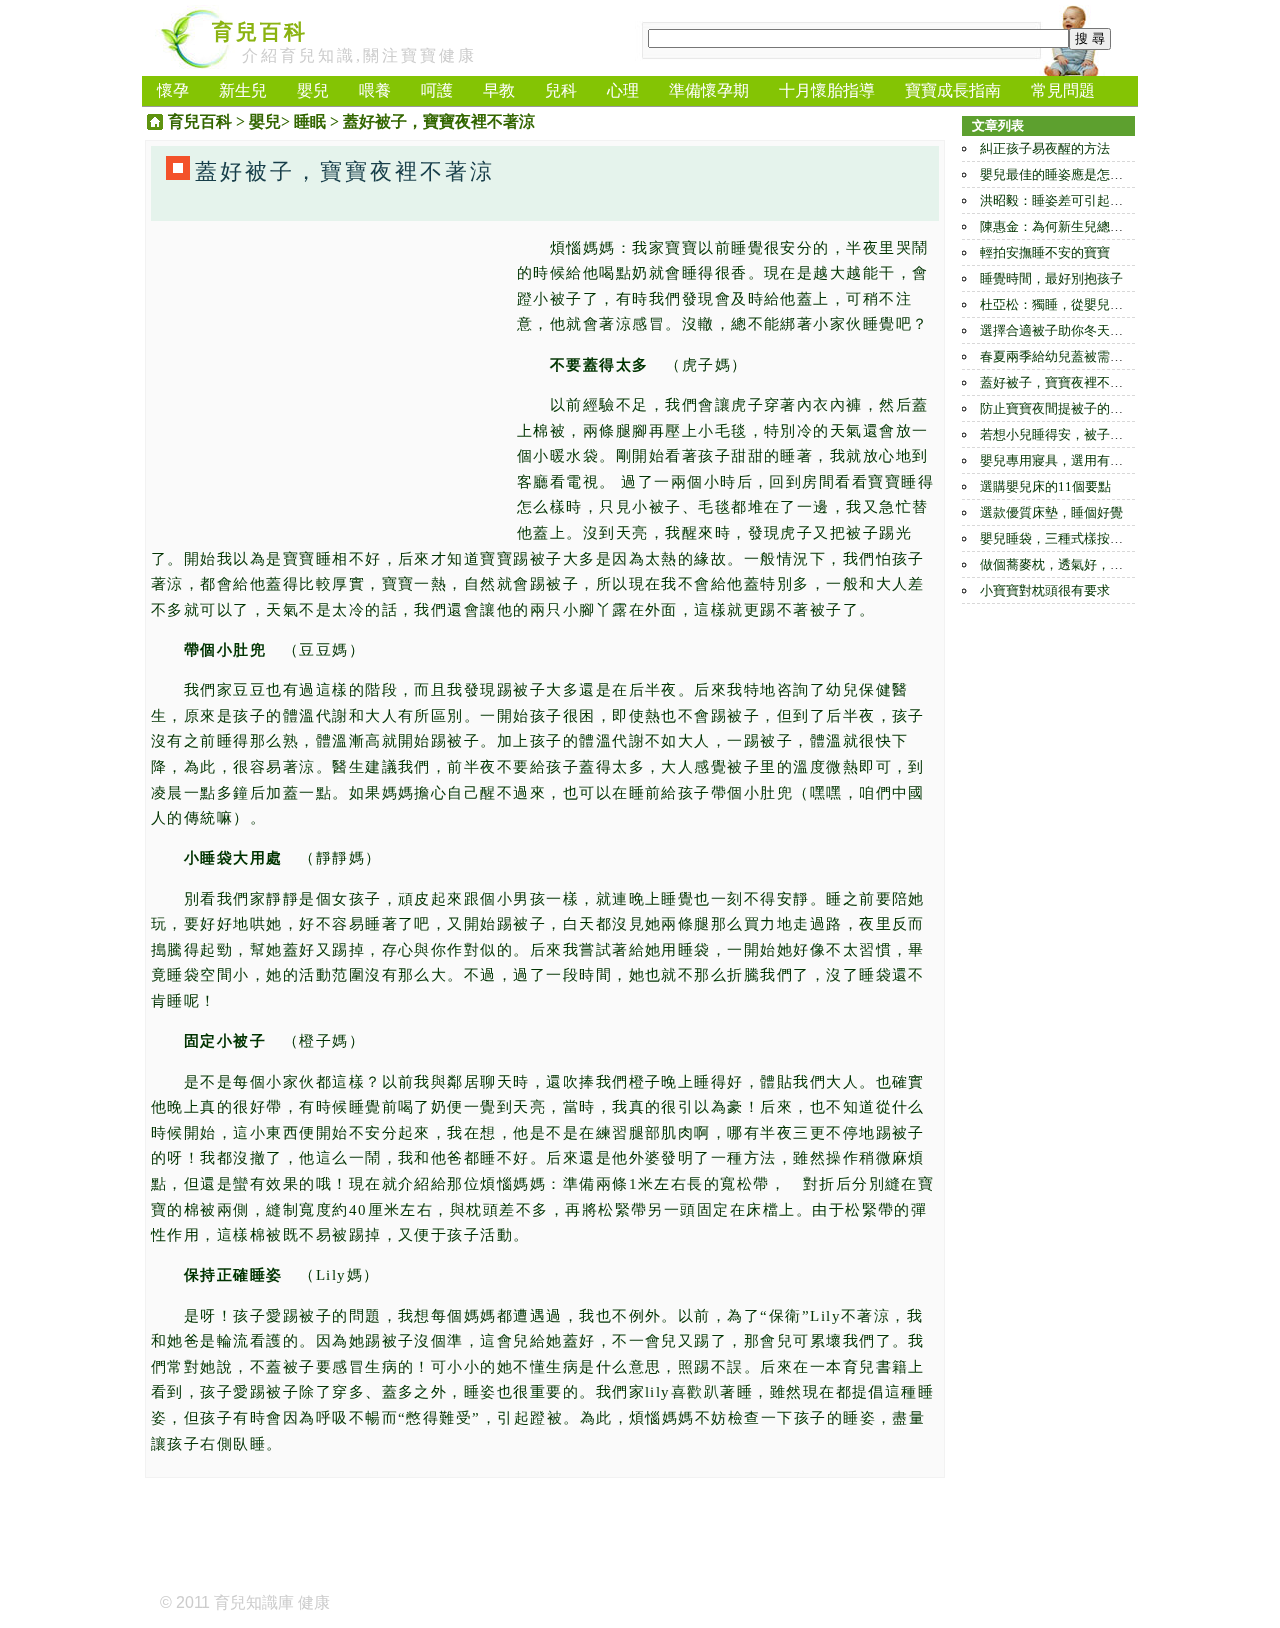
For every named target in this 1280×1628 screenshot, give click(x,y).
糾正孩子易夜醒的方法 (1045, 148)
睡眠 (310, 121)
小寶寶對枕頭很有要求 (1045, 590)
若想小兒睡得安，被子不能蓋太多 (1077, 434)
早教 (499, 90)
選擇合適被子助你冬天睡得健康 (1071, 330)
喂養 (375, 90)
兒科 (561, 90)
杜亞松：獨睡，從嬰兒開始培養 (1071, 304)
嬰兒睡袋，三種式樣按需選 (1058, 538)
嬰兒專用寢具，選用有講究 (1058, 460)
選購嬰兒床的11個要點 (1045, 486)
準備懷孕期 (709, 90)
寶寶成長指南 (953, 90)
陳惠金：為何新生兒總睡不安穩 (1071, 226)
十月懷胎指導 (827, 90)
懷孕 (173, 90)
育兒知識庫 (254, 1602)
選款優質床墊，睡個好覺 (1051, 512)
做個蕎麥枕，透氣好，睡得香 (1064, 564)
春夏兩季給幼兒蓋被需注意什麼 (1071, 356)
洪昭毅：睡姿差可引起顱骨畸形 (1071, 200)
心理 (623, 90)
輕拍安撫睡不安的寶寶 (1045, 252)
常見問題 (1063, 90)
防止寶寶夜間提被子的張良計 (1064, 408)
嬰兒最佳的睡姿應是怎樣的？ (1064, 174)
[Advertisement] (329, 376)
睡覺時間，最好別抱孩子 (1051, 278)
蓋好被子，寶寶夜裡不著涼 (1058, 382)
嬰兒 (313, 90)
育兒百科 (260, 32)
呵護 (437, 90)
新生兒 (243, 90)
